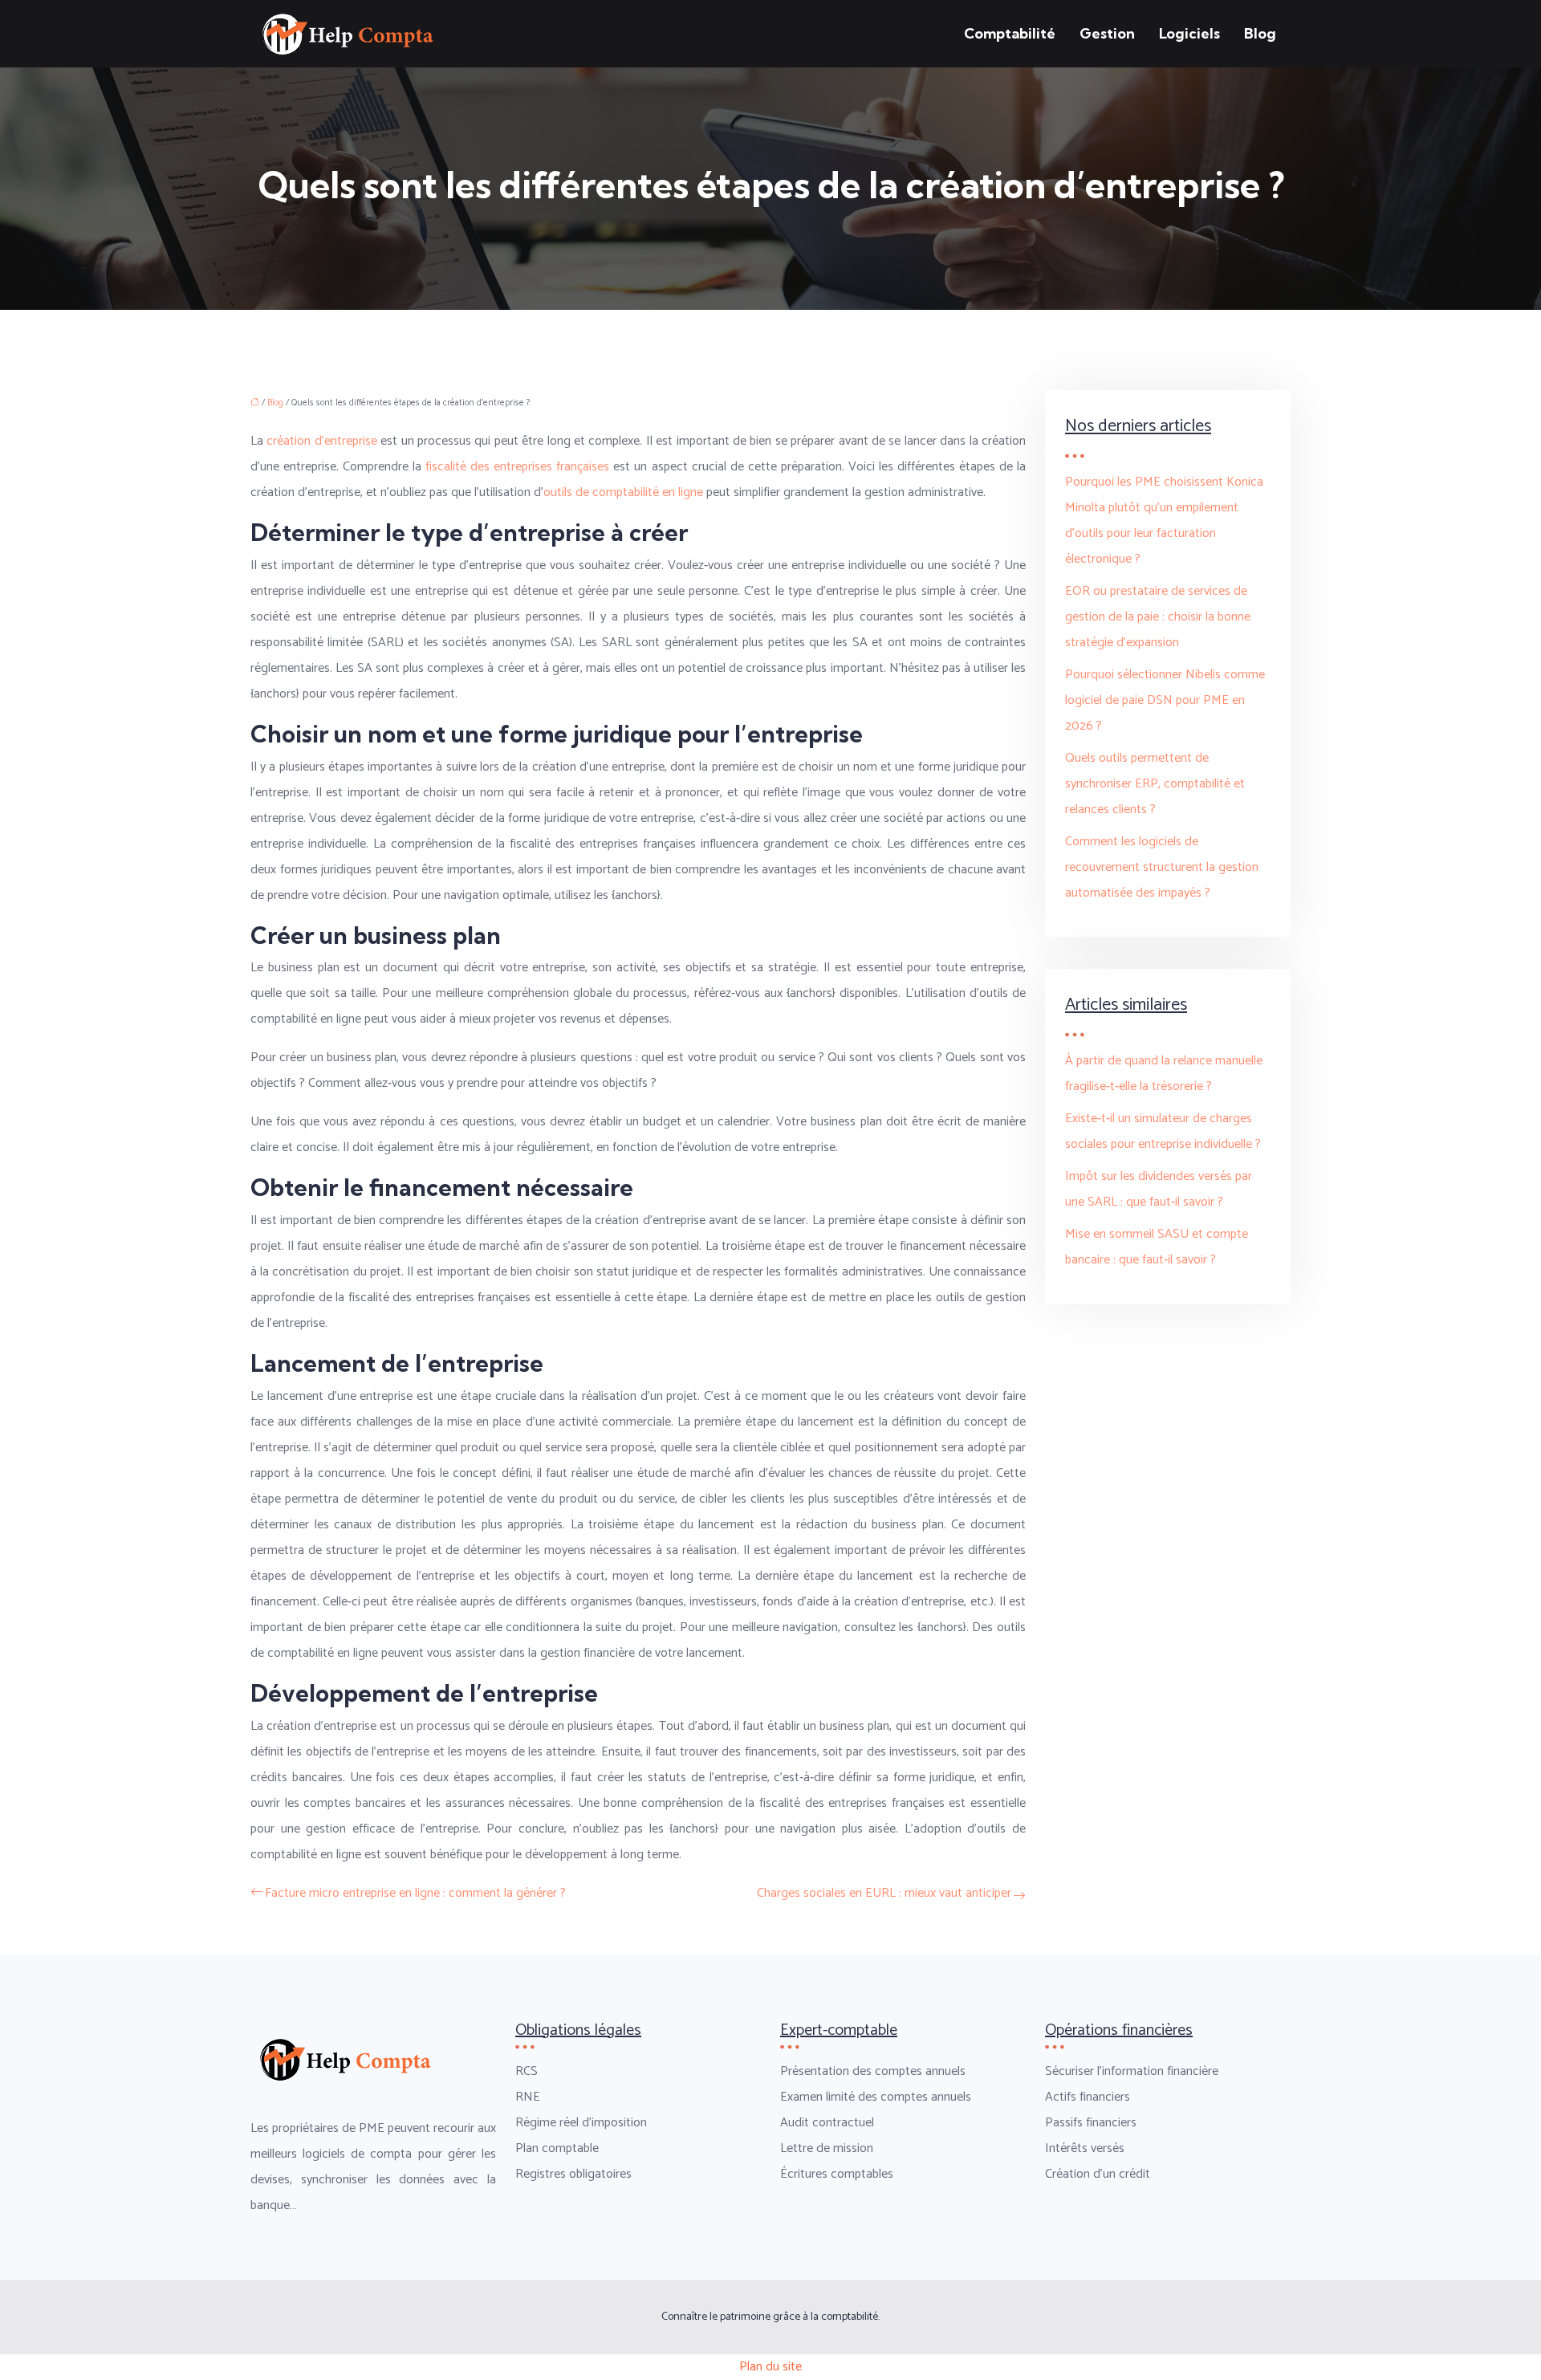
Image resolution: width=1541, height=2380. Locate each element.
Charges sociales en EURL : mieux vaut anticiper (884, 1893)
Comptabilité (1010, 33)
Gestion (1107, 33)
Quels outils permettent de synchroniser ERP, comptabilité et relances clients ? (1155, 784)
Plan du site (770, 2367)
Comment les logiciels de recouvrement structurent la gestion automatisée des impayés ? (1162, 867)
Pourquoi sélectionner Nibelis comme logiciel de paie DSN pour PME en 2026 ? (1165, 700)
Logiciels (1189, 33)
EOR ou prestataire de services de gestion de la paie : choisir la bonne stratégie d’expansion (1158, 617)
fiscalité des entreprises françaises (517, 467)
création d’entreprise (321, 441)
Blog (1260, 33)
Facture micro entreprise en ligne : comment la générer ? (415, 1893)
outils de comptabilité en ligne (623, 492)
